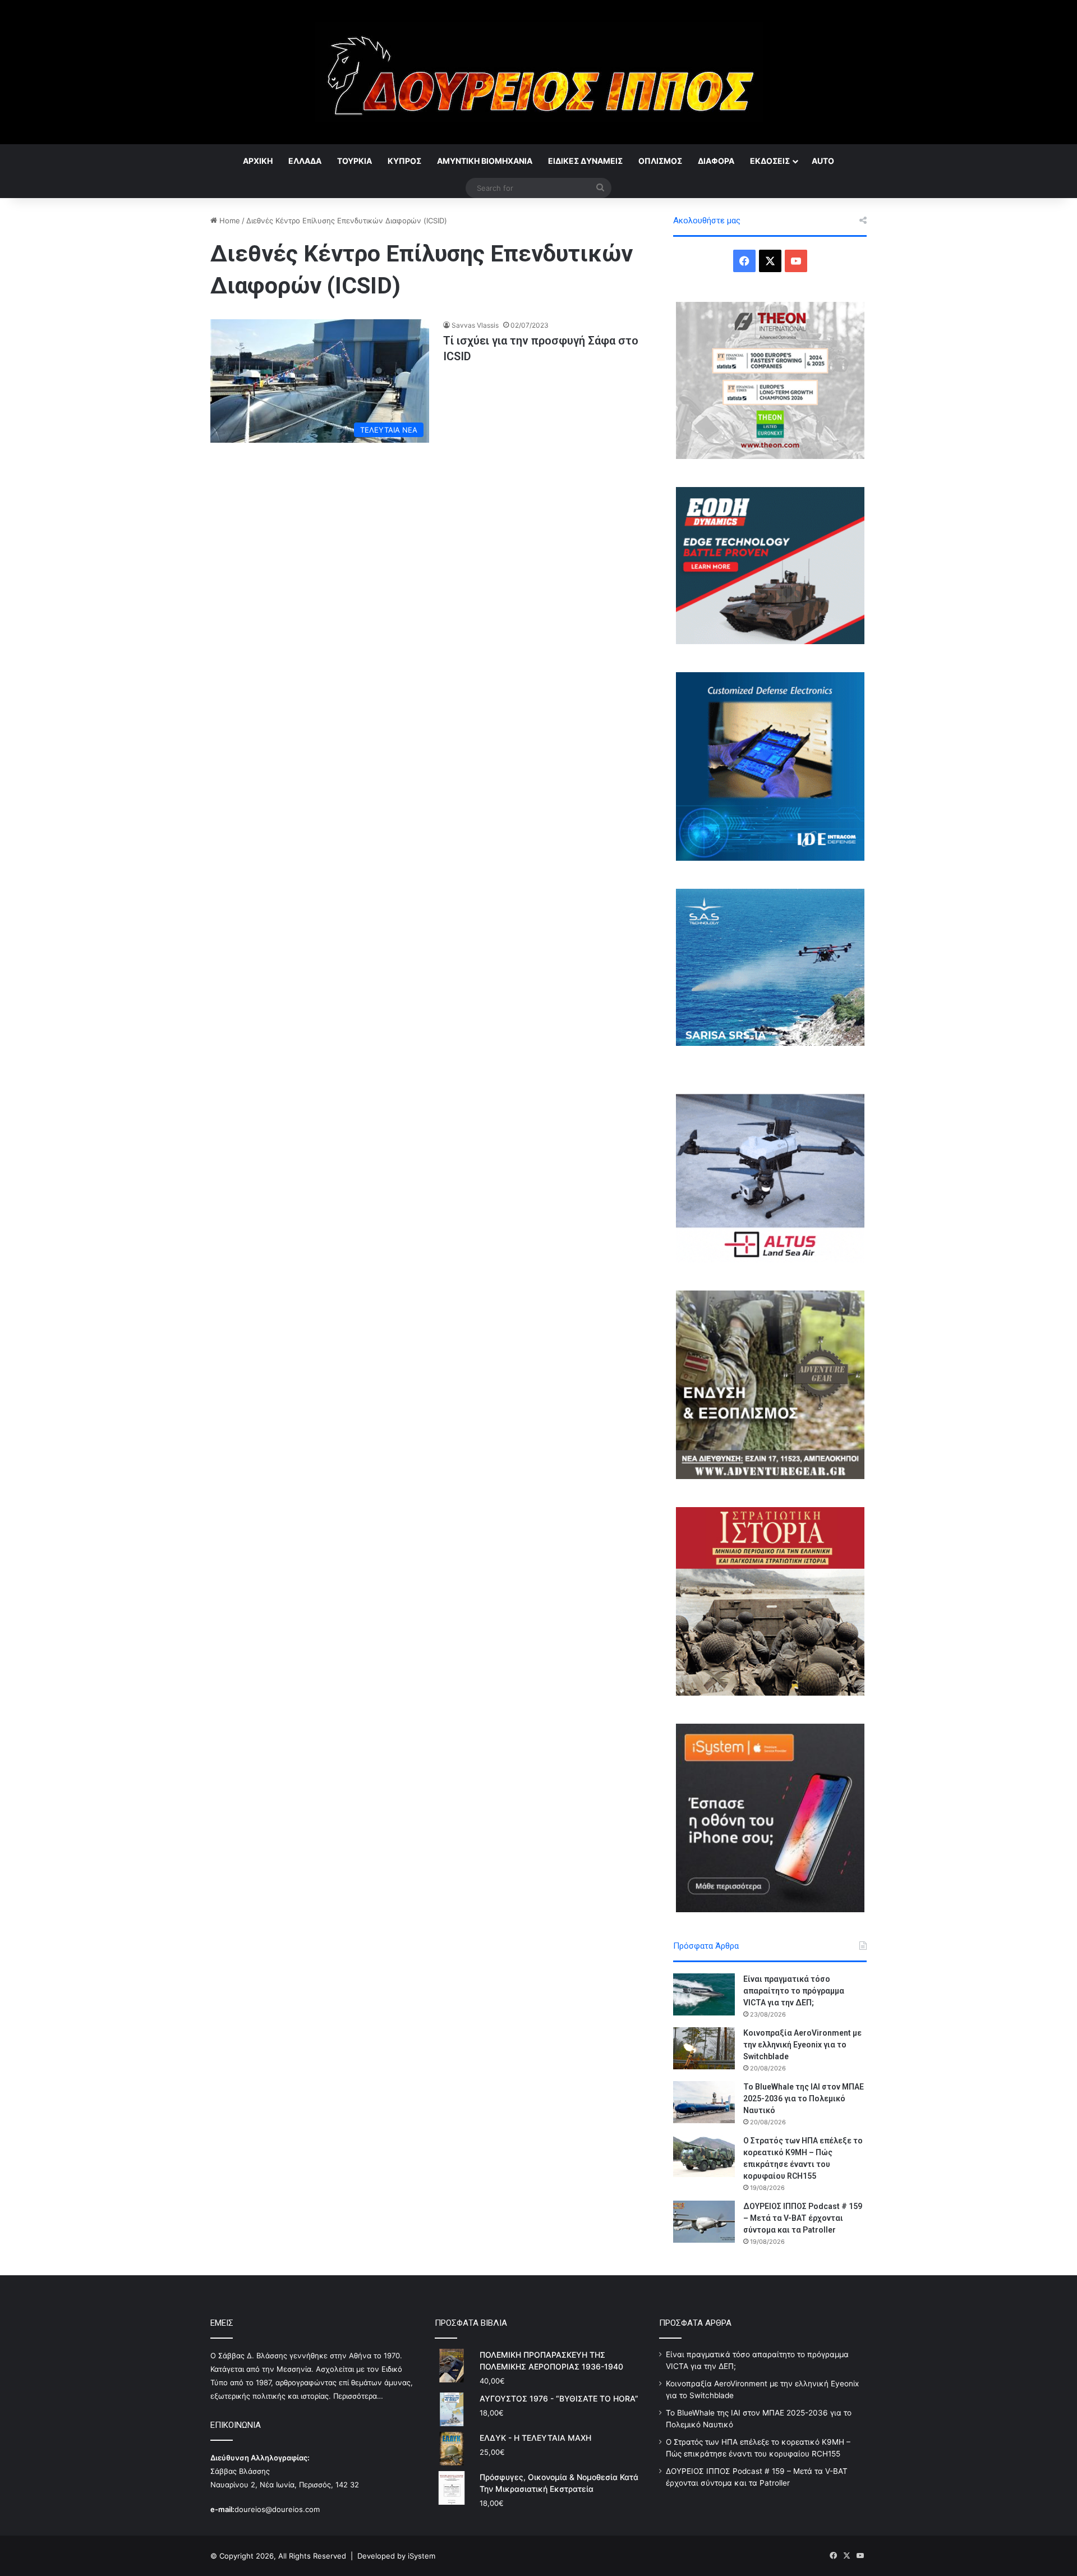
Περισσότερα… (358, 2396)
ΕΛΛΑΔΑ (305, 161)
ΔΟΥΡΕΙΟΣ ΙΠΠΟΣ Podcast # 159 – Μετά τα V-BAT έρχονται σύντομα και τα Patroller (803, 2218)
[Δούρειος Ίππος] (539, 72)
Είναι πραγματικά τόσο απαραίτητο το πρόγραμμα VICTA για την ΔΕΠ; (794, 1991)
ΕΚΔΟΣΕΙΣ (770, 161)
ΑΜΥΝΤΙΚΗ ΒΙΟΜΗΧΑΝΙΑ (485, 161)
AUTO (823, 161)
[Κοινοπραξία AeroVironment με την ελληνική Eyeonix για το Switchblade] (704, 2048)
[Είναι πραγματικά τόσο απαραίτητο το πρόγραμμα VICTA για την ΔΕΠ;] (704, 1994)
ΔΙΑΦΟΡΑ (716, 161)
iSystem (422, 2556)
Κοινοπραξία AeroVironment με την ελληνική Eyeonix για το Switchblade (802, 2045)
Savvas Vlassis (475, 325)
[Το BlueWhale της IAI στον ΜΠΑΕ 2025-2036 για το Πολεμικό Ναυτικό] (704, 2102)
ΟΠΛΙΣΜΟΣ (660, 161)
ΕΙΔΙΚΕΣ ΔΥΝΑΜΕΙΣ (585, 161)
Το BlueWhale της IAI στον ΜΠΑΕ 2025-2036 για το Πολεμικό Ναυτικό (804, 2099)
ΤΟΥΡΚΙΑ (355, 161)
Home (229, 221)
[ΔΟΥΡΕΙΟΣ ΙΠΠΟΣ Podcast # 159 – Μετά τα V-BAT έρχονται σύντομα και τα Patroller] (704, 2222)
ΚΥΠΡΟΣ (404, 161)
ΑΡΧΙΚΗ (258, 161)
